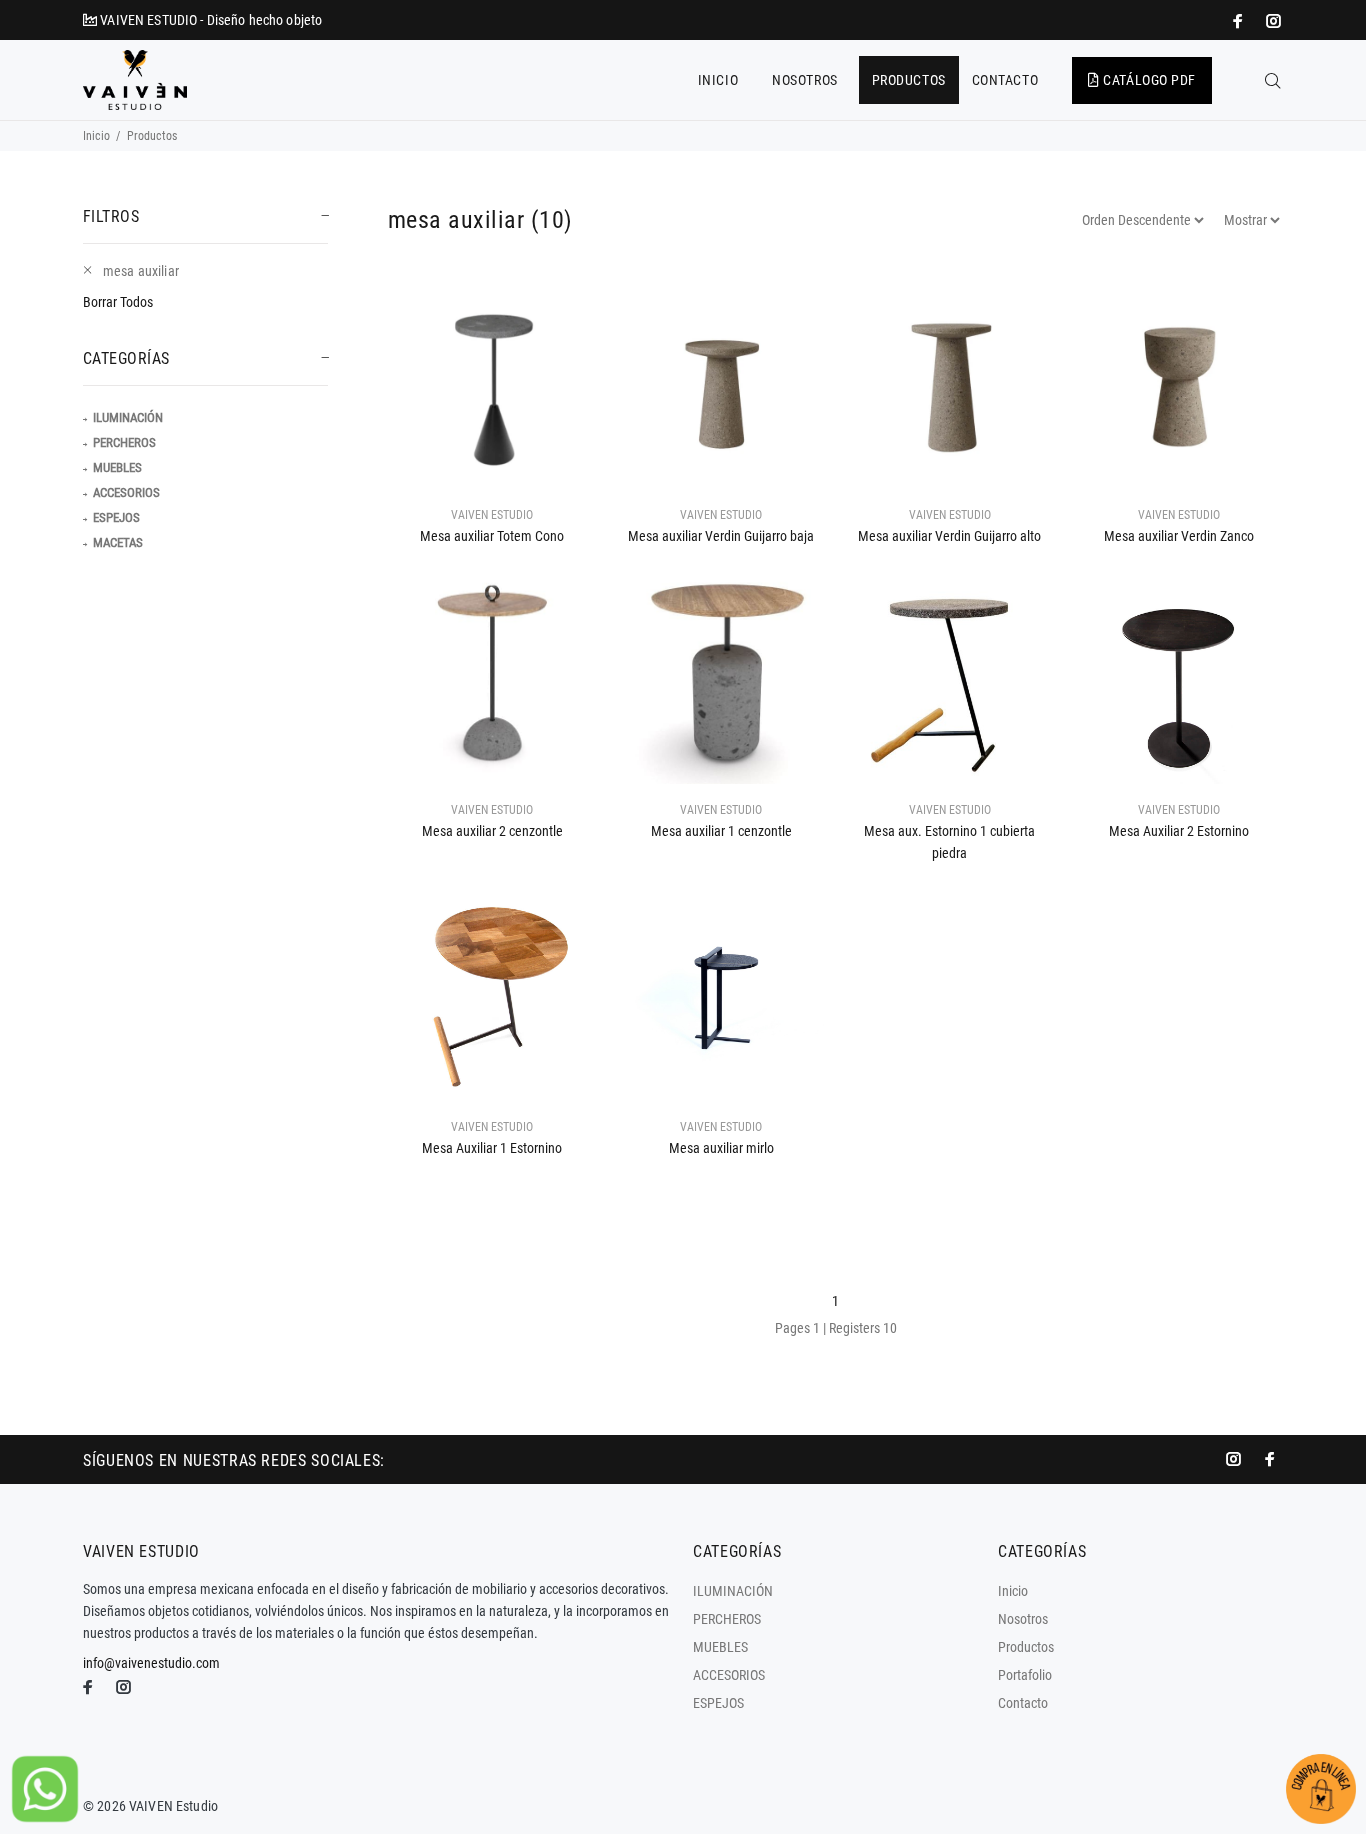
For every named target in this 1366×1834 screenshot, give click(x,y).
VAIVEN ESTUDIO (492, 515)
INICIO (718, 80)
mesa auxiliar (141, 271)
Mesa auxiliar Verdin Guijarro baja (721, 536)
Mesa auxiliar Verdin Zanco (1179, 536)
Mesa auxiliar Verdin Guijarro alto (949, 536)
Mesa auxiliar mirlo (721, 1148)
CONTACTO (1005, 80)
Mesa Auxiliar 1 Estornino (492, 1148)
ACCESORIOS (126, 492)
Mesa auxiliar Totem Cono (492, 536)
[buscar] (1273, 81)
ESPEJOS (116, 517)
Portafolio (1025, 1675)
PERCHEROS (124, 442)
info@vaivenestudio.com (151, 1663)
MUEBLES (117, 467)
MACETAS (118, 542)
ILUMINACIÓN (128, 417)
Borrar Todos (118, 302)
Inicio (96, 136)
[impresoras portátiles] (1240, 21)
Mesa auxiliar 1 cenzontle (721, 831)
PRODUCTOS (909, 80)
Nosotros (1023, 1619)
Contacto (1023, 1703)
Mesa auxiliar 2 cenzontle (492, 831)
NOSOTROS (804, 80)
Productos (1026, 1647)
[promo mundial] (1272, 21)
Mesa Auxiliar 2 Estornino (1179, 831)
